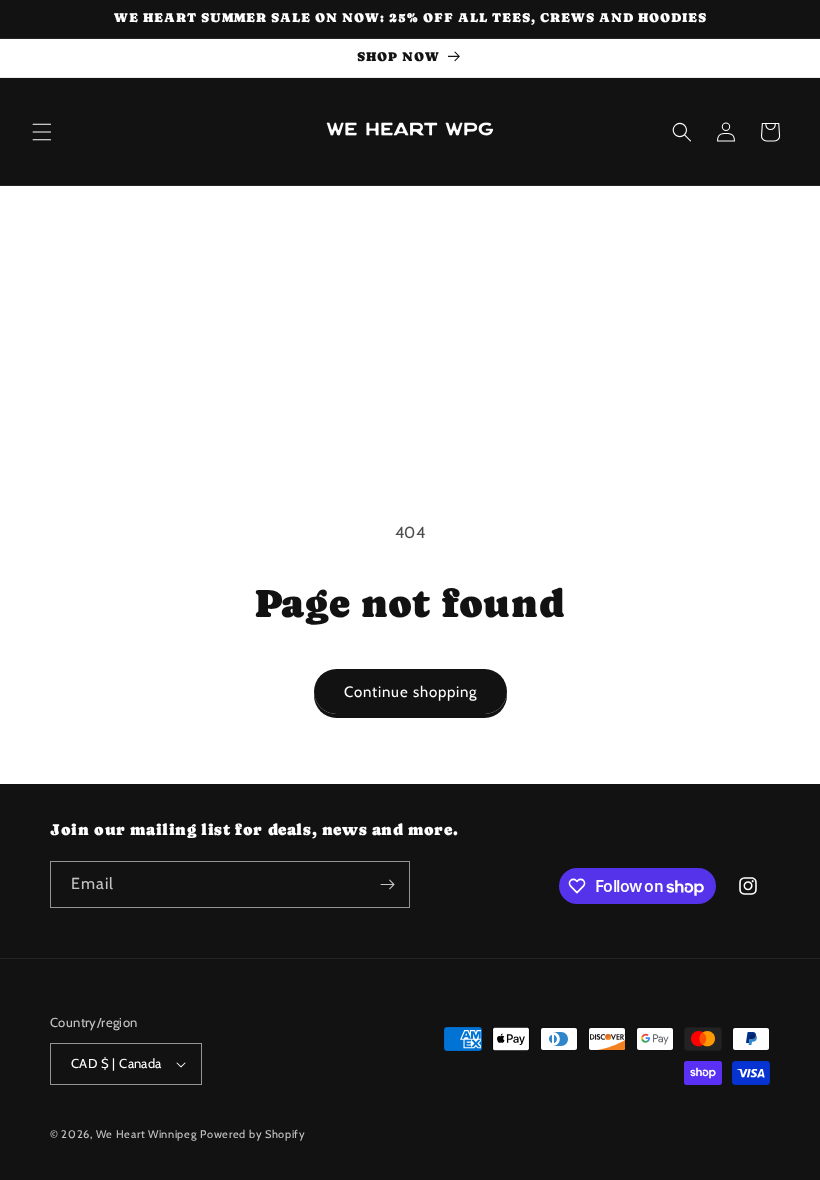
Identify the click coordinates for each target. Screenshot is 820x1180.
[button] (42, 132)
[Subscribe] (387, 884)
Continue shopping (410, 692)
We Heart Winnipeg (146, 1134)
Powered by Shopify (253, 1134)
